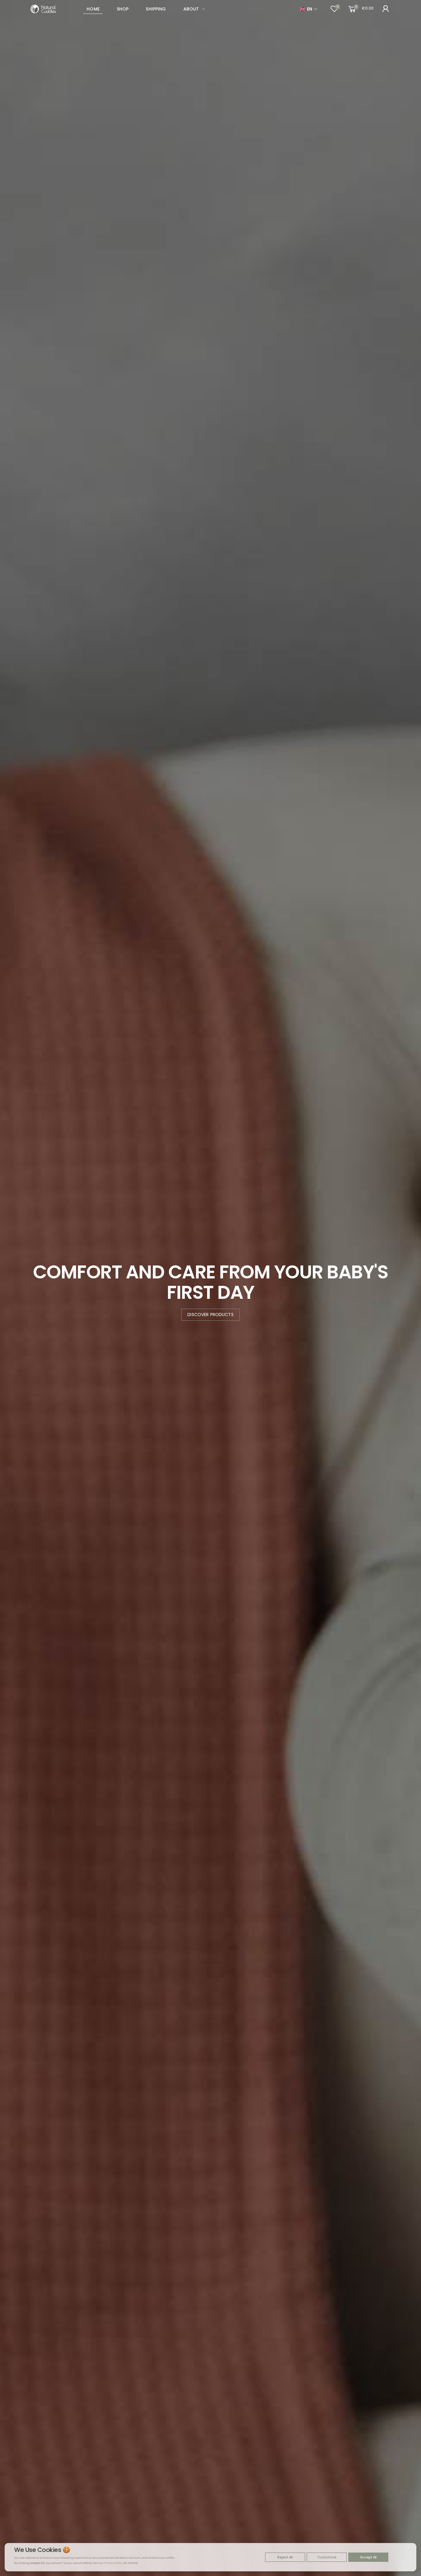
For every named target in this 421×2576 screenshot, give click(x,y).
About (191, 9)
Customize (327, 2557)
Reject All (285, 2557)
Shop (123, 9)
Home (93, 9)
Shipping (156, 9)
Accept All (368, 2557)
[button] (386, 9)
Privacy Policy (114, 2563)
